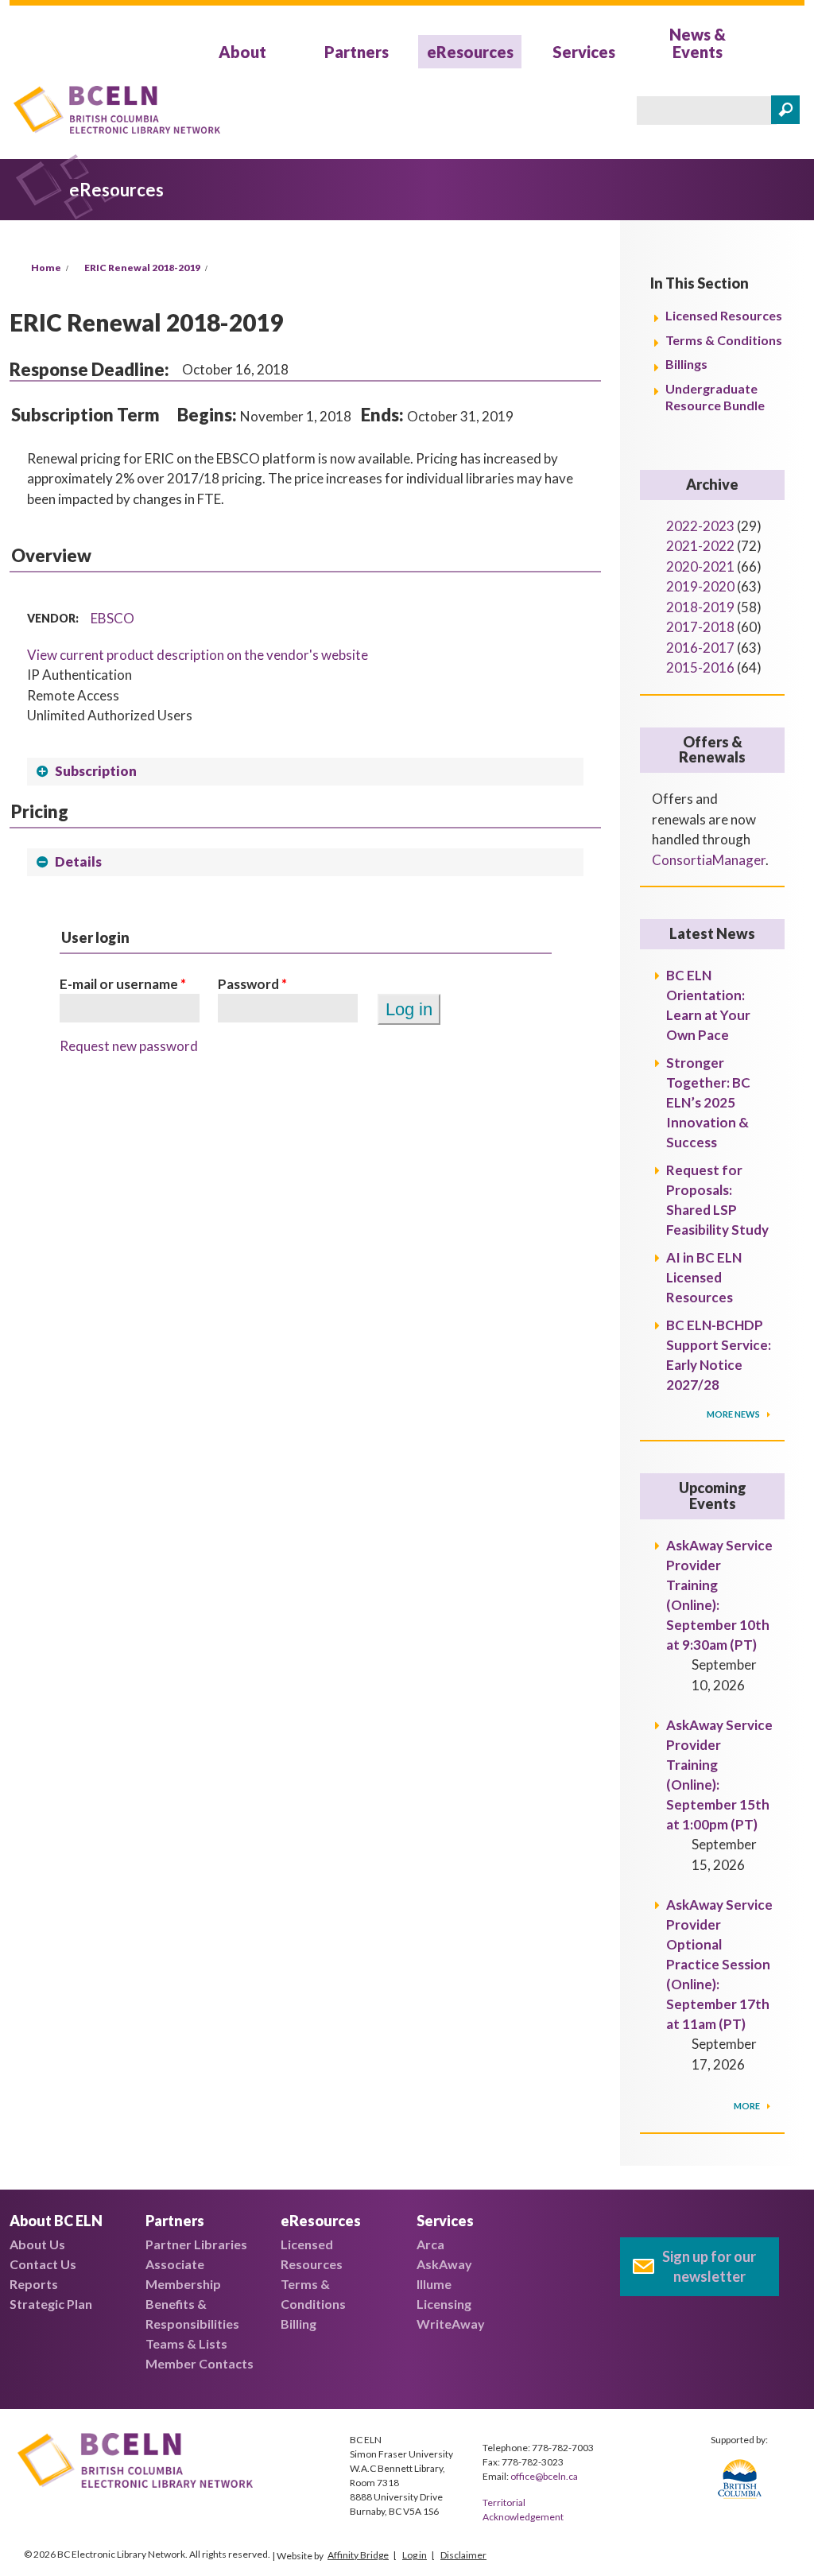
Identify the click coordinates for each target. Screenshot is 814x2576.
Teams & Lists (186, 2343)
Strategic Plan (51, 2304)
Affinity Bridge (358, 2555)
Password (252, 984)
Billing (298, 2324)
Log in (415, 2555)
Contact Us (43, 2264)
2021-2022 (700, 546)
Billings (686, 364)
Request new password (129, 1046)
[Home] (117, 112)
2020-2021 (700, 566)
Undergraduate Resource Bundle (715, 397)
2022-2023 (700, 526)
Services (584, 52)
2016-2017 (700, 648)
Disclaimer (463, 2555)
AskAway (444, 2264)
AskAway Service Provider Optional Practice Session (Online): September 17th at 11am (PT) (719, 1964)
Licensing (444, 2304)
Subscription (96, 771)
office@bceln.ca (544, 2476)
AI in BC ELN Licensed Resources (704, 1277)
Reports (34, 2284)
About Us (37, 2244)
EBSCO (112, 618)
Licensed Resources (724, 315)
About (242, 52)
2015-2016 (700, 667)
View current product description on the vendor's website (198, 655)
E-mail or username (123, 984)
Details (78, 861)
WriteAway (451, 2324)
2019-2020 (700, 586)
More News (734, 1414)
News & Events (698, 43)
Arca (430, 2244)
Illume (434, 2284)
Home (46, 268)
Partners (357, 52)
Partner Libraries (196, 2244)
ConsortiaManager (709, 860)
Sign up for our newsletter (709, 2266)
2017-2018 (700, 627)
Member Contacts (200, 2363)
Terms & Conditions (724, 340)
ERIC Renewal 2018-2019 (142, 268)
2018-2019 (700, 607)
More (748, 2106)
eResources (470, 52)
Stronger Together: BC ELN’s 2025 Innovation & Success (708, 1102)
